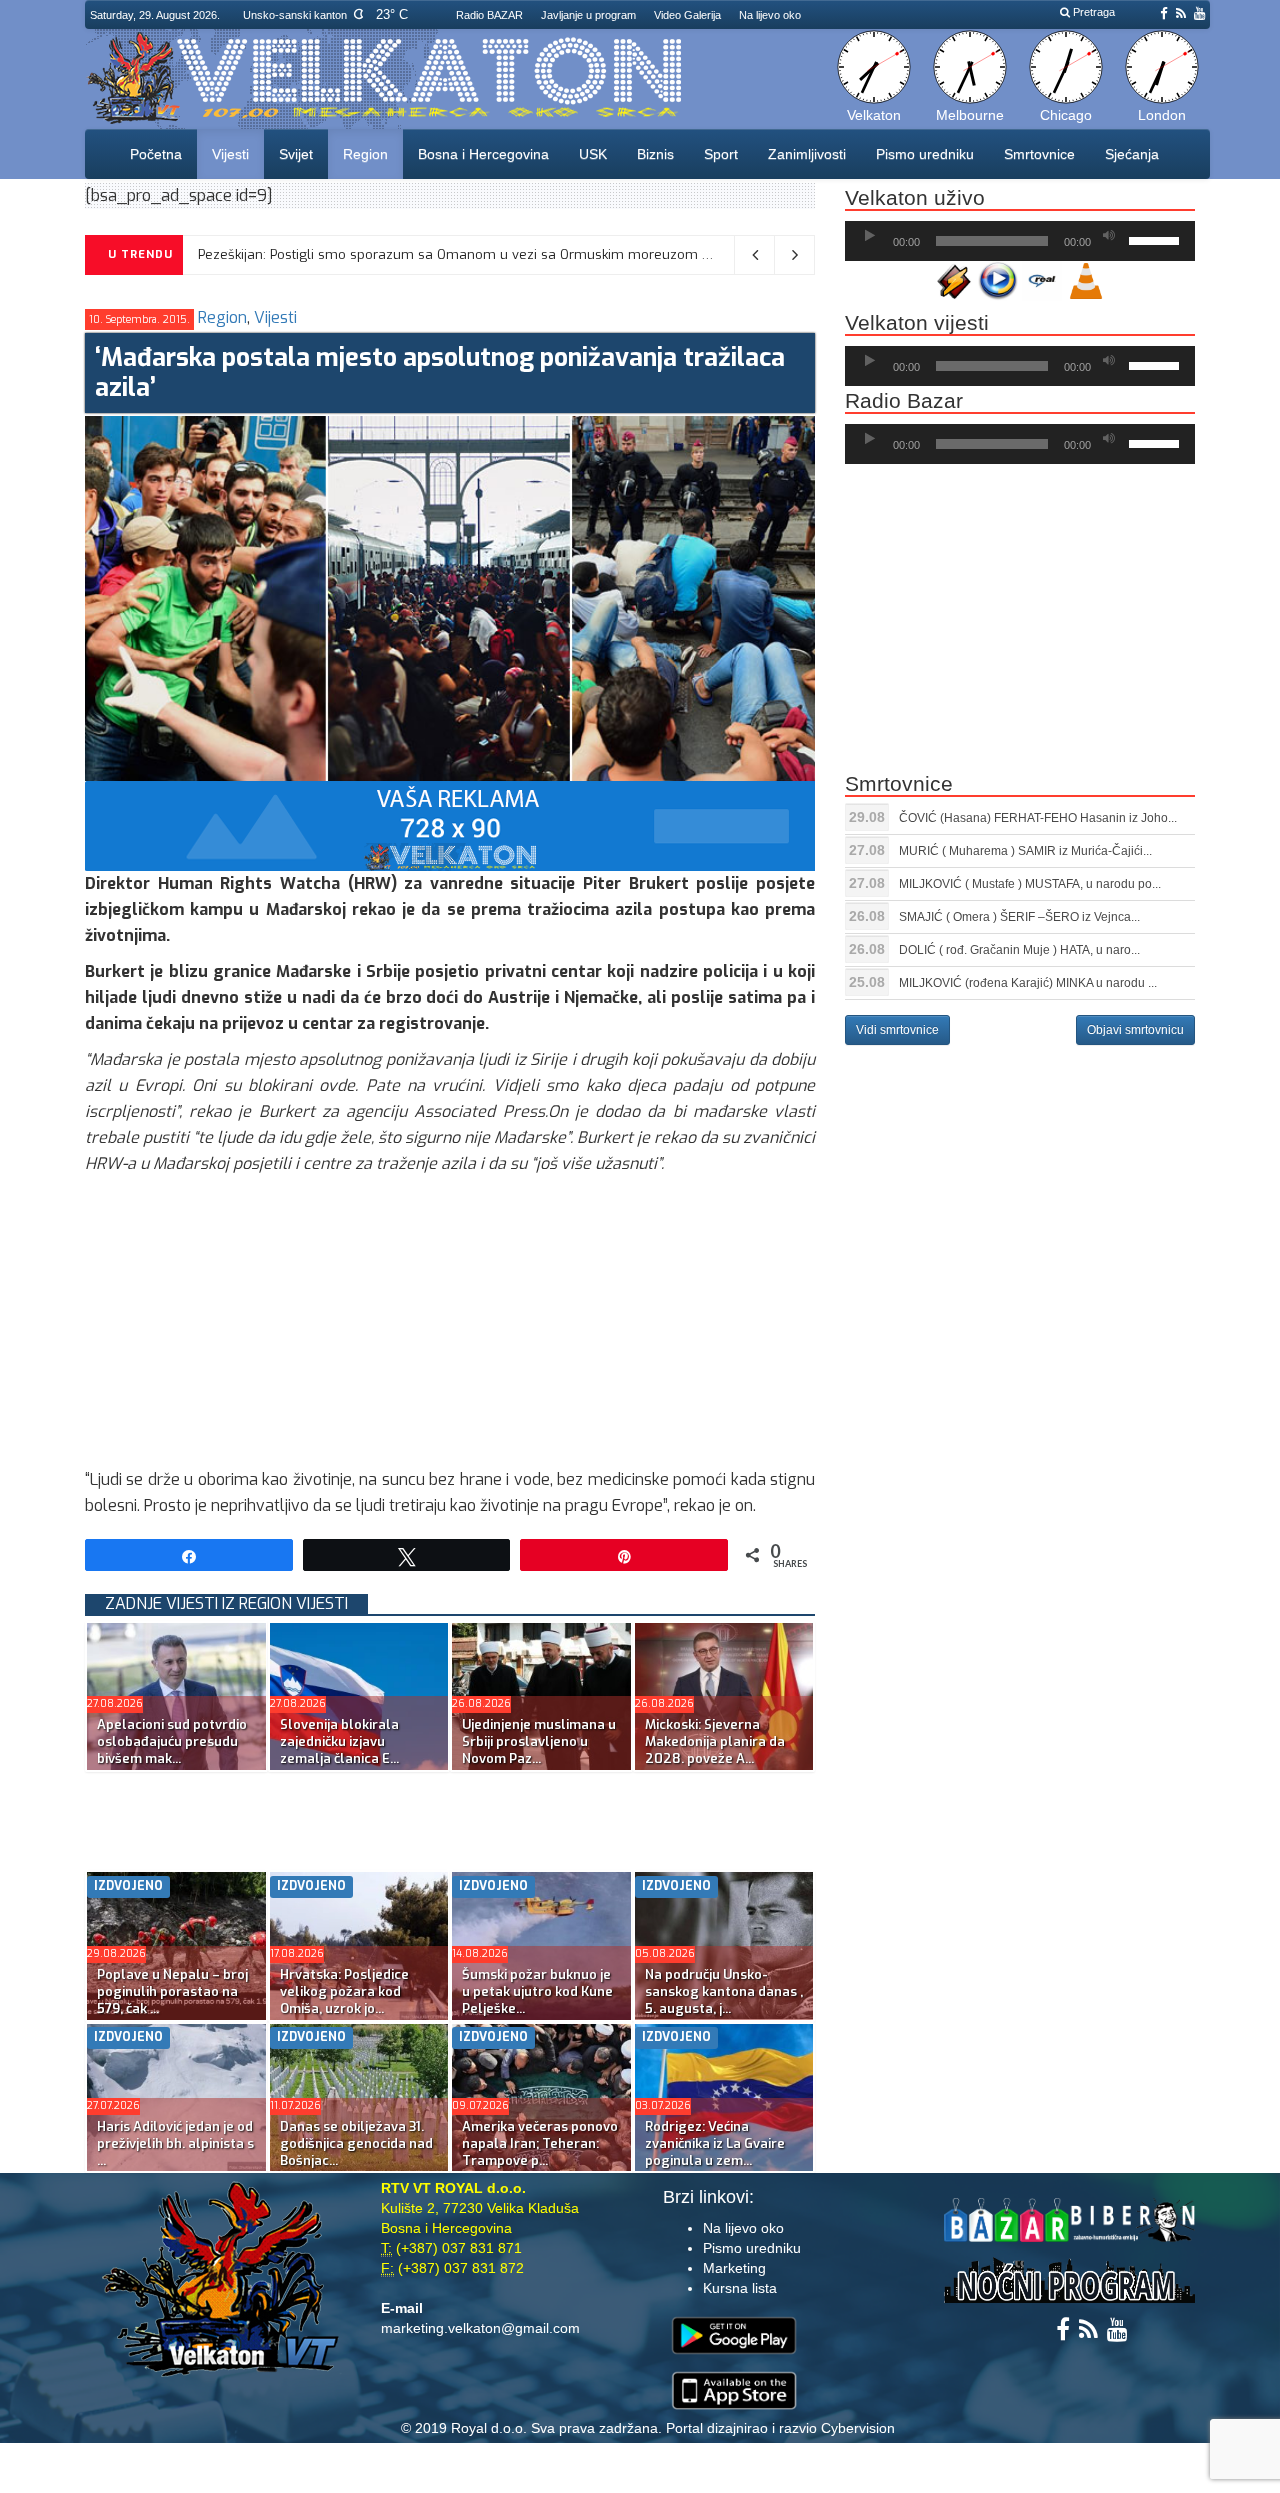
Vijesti (230, 154)
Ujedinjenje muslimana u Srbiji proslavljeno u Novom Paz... (539, 1741)
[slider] (1157, 239)
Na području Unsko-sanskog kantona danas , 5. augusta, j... (724, 1991)
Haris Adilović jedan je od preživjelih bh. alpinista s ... (175, 2143)
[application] (1020, 241)
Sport (721, 154)
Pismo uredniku (925, 154)
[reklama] (450, 824)
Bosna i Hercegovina (483, 154)
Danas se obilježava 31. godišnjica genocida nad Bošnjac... (356, 2143)
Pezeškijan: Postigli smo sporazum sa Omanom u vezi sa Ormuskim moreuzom (448, 254)
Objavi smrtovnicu (1135, 1030)
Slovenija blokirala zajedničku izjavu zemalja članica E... (339, 1741)
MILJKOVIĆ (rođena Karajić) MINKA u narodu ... (1028, 983)
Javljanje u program (588, 15)
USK (593, 154)
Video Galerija (687, 15)
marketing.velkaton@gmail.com (480, 2328)
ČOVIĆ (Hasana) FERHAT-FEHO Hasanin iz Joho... (1038, 818)
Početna (156, 154)
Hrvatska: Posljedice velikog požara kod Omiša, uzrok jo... (344, 1991)
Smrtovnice (1039, 154)
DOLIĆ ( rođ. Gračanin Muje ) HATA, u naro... (1019, 950)
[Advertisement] (450, 1327)
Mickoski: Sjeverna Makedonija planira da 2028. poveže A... (715, 1741)
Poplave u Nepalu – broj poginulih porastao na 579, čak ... (172, 1991)
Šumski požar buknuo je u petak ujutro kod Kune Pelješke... (537, 1991)
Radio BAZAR (489, 15)
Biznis (655, 154)
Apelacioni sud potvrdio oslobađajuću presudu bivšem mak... (172, 1741)
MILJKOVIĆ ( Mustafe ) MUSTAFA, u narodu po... (1030, 884)
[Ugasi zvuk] (1109, 236)
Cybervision (858, 2428)
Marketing (734, 2268)
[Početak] (870, 236)
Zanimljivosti (807, 154)
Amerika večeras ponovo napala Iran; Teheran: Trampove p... (540, 2143)
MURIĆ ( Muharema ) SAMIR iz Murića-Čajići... (1025, 851)
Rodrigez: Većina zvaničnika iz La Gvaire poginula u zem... (715, 2143)
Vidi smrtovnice (897, 1030)
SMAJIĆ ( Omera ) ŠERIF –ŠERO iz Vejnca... (1019, 917)
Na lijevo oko (770, 15)
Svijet (296, 154)
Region (365, 154)
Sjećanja (1132, 154)
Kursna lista (740, 2288)
